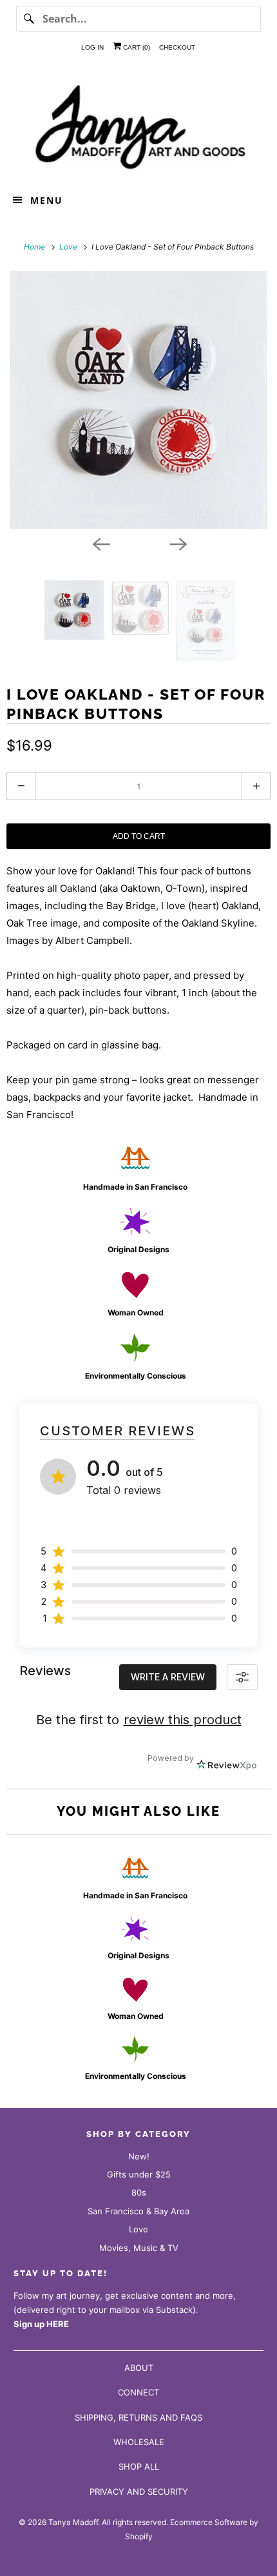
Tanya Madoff (73, 2522)
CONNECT (138, 2392)
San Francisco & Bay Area (138, 2211)
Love (138, 2229)
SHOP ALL (139, 2466)
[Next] (177, 543)
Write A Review (168, 1677)
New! (139, 2156)
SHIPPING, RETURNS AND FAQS (138, 2417)
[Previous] (100, 543)
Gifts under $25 (139, 2174)
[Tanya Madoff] (139, 125)
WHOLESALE (139, 2442)
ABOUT (139, 2368)
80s (139, 2192)
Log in (92, 47)
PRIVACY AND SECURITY (139, 2492)
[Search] (29, 19)
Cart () (136, 47)
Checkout (177, 47)
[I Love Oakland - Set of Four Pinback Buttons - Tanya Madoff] (138, 400)
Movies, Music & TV (139, 2248)
